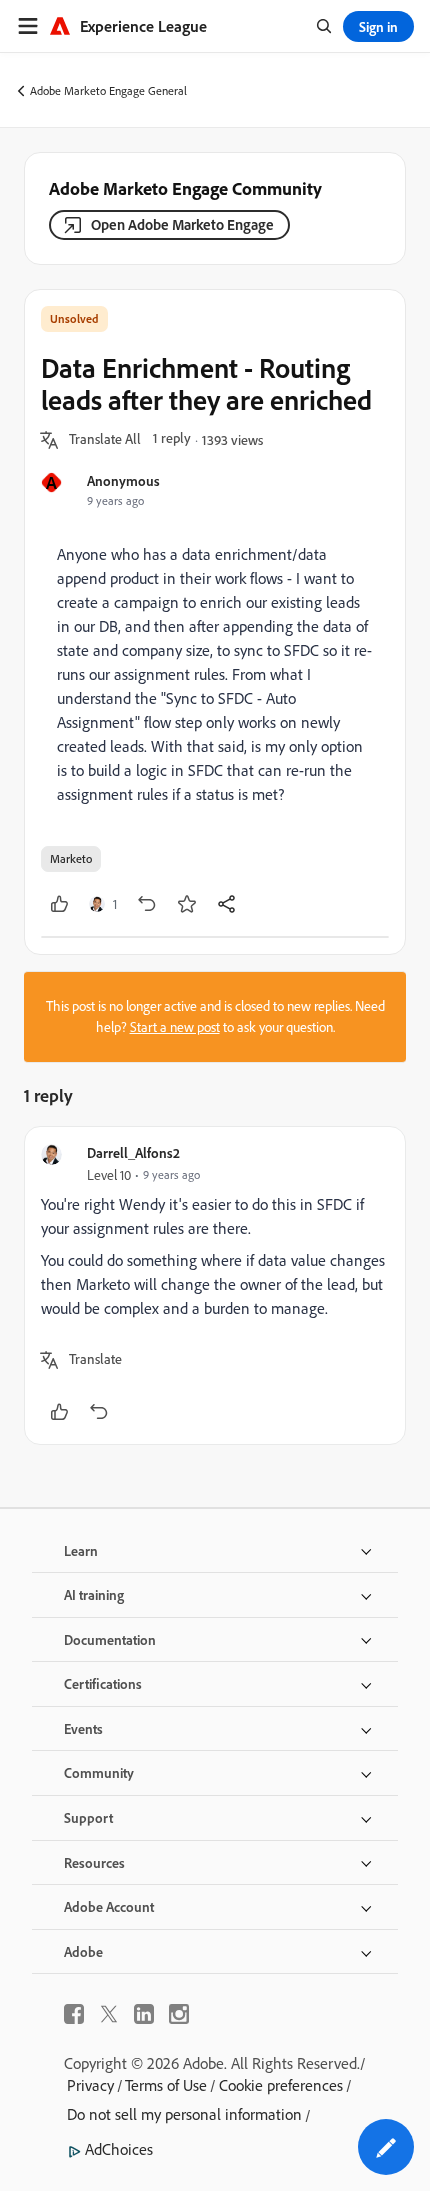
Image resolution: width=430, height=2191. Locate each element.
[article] (215, 1285)
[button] (105, 440)
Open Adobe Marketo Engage (182, 224)
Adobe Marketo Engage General (108, 90)
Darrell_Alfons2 (133, 1152)
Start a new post (175, 1027)
